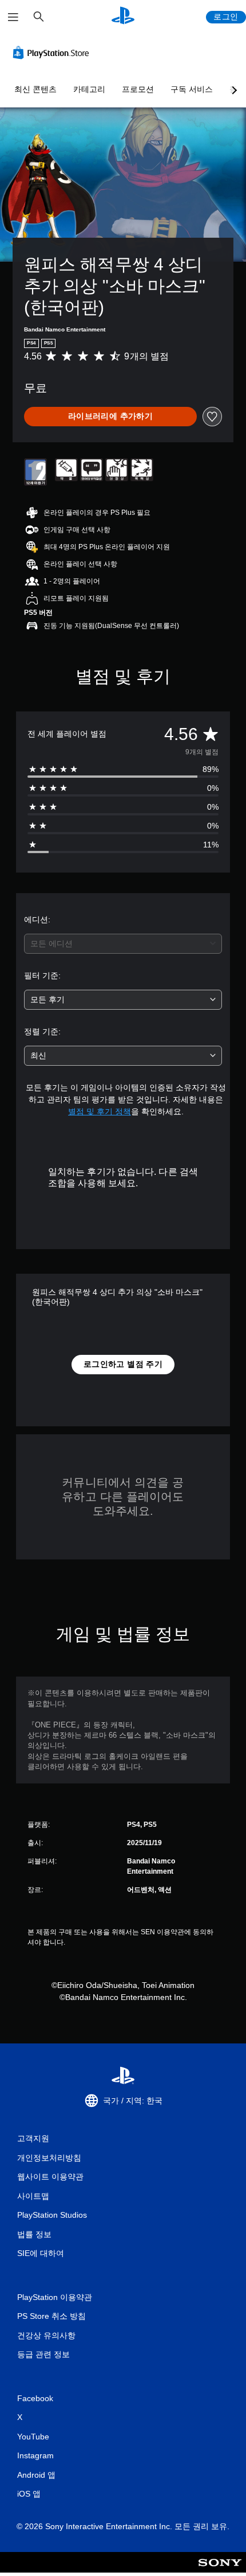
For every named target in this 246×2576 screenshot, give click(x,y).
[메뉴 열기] (13, 17)
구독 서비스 (192, 89)
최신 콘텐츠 (35, 89)
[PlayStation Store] (53, 53)
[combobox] (123, 944)
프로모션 (138, 89)
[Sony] (220, 2570)
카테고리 (89, 89)
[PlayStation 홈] (123, 17)
